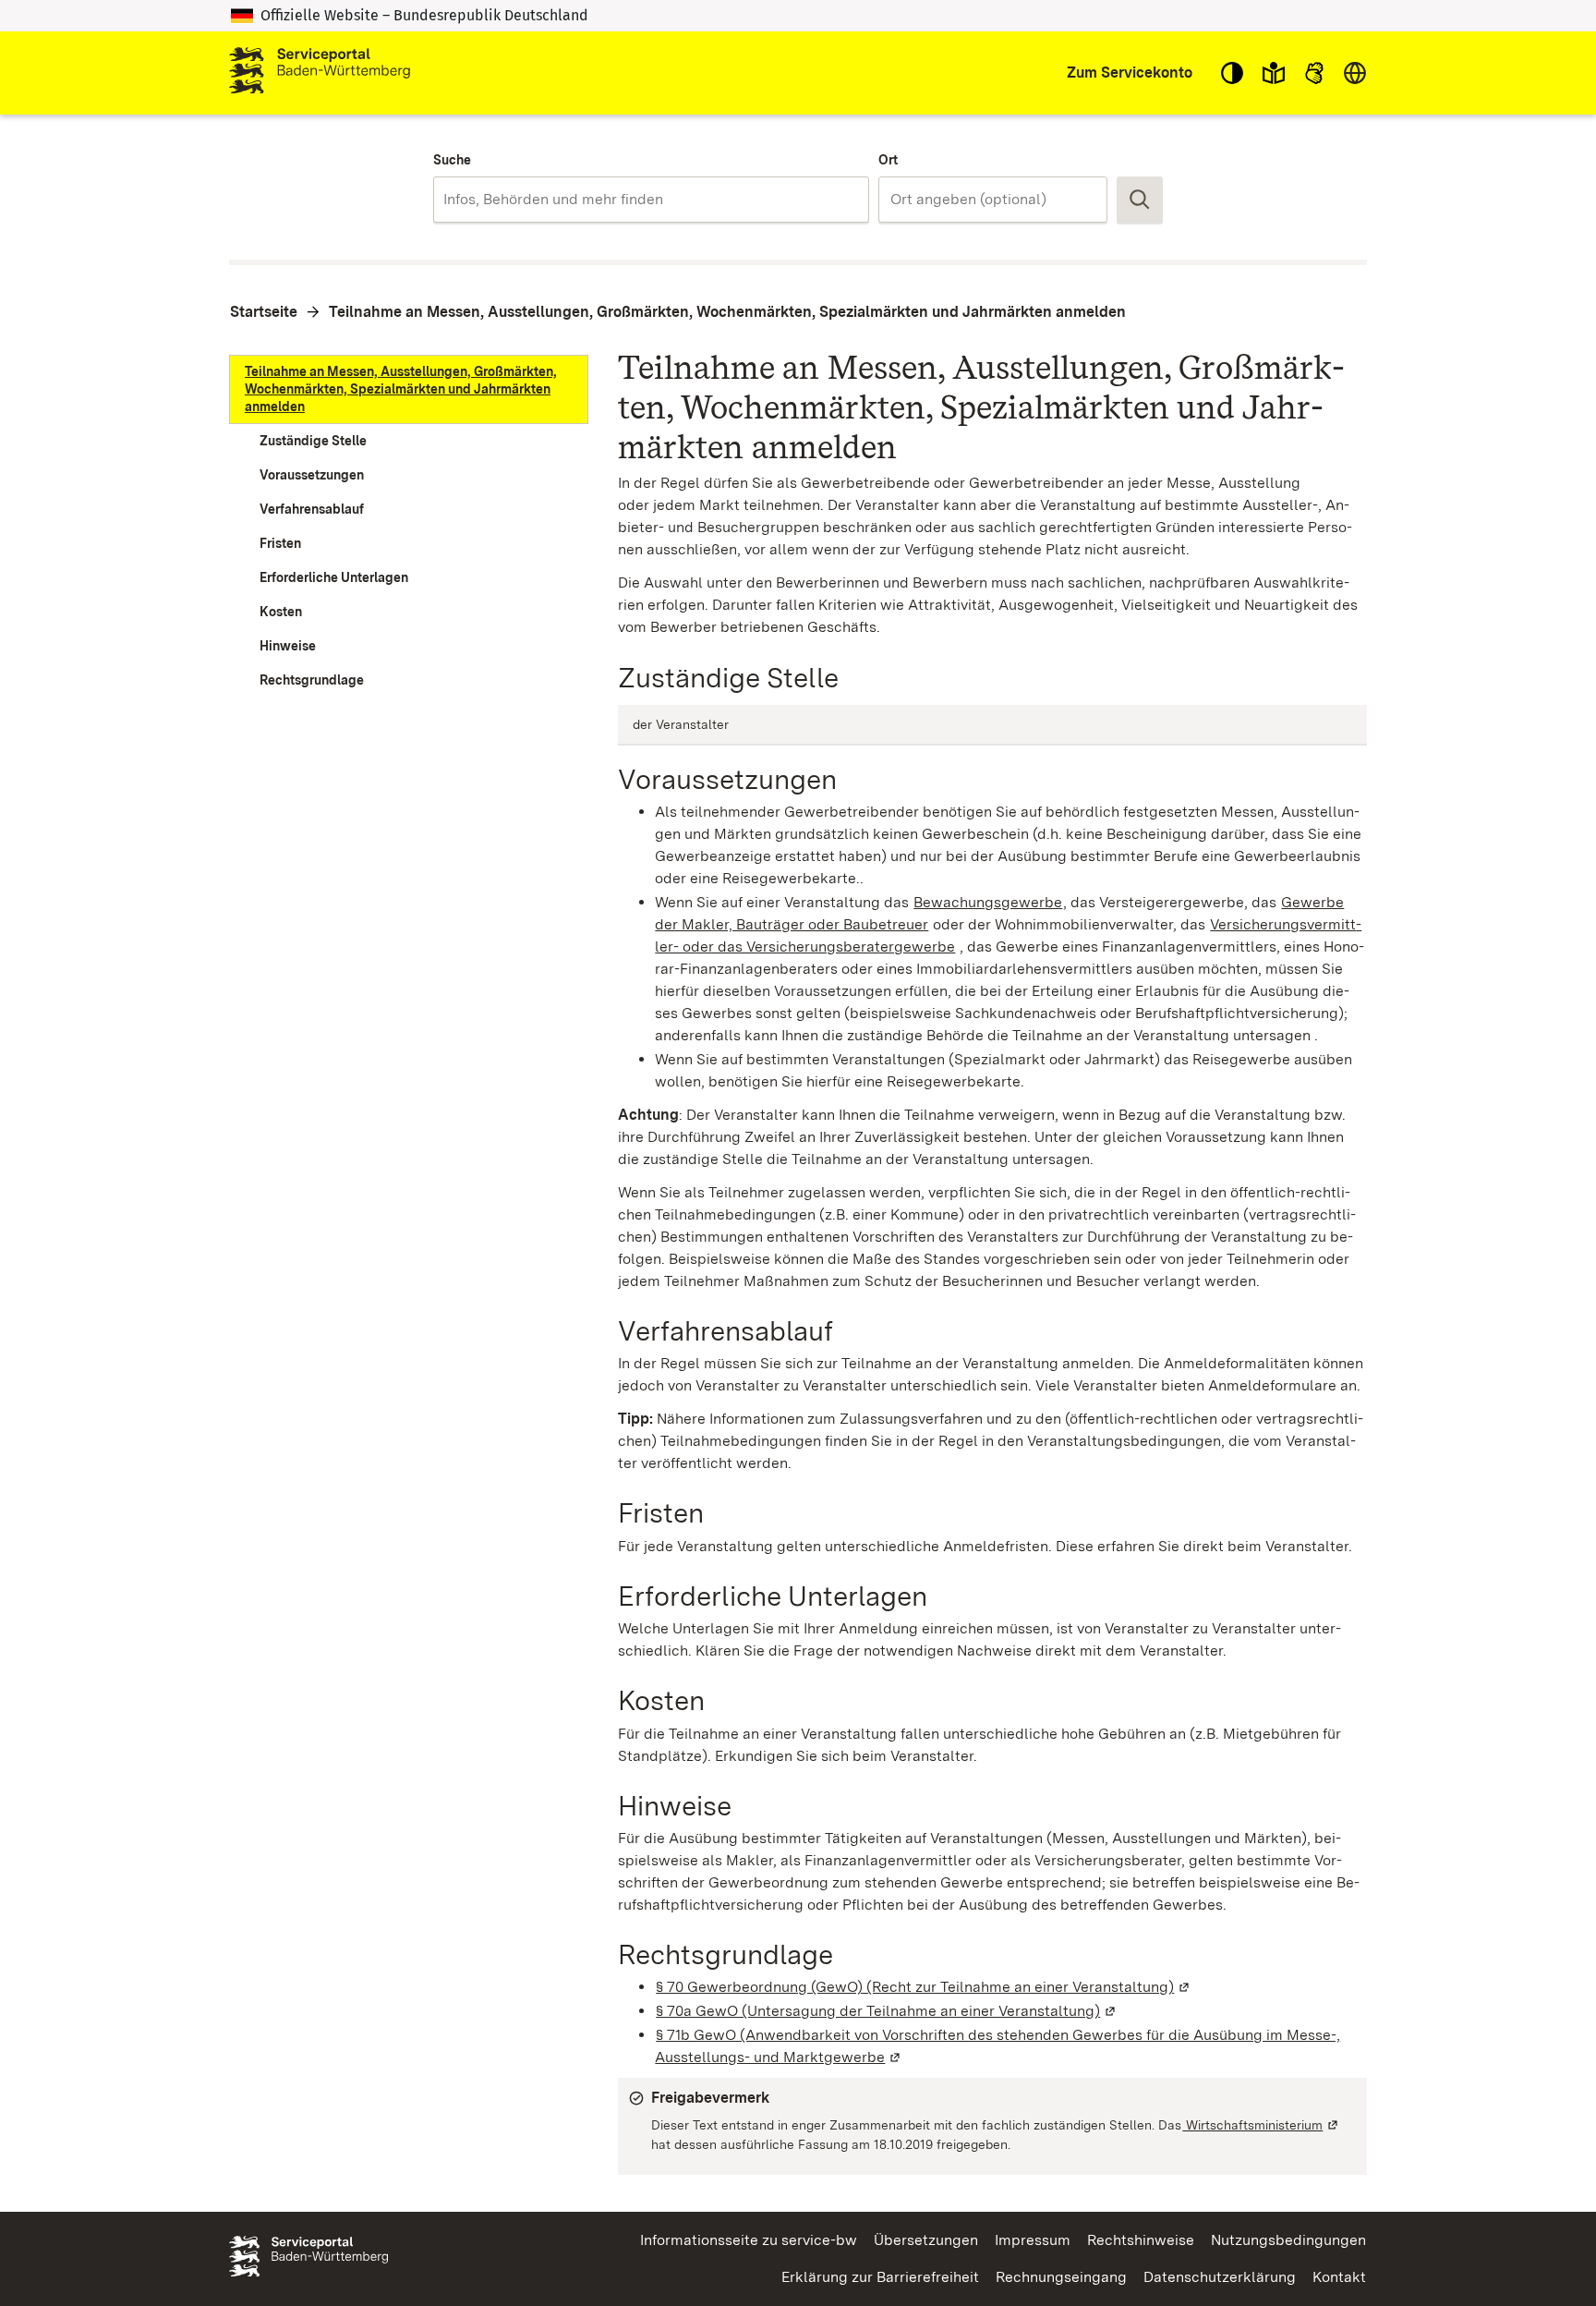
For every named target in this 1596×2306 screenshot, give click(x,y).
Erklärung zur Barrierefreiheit (880, 2277)
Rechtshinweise (1141, 2240)
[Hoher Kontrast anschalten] (1232, 73)
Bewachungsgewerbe (988, 902)
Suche (452, 160)
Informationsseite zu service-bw (749, 2240)
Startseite (264, 312)
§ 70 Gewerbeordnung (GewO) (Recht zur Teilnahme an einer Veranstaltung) (924, 1987)
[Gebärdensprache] (1314, 73)
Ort (888, 160)
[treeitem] (409, 389)
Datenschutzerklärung (1220, 2277)
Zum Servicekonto (1130, 73)
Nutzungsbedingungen (1288, 2240)
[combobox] (651, 200)
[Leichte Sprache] (1274, 73)
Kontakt (1339, 2277)
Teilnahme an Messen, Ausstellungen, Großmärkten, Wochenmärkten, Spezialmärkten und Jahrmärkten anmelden (727, 312)
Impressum (1033, 2240)
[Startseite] (320, 73)
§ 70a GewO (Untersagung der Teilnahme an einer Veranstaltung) (887, 2011)
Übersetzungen (926, 2240)
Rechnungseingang (1061, 2277)
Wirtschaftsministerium (1261, 2125)
